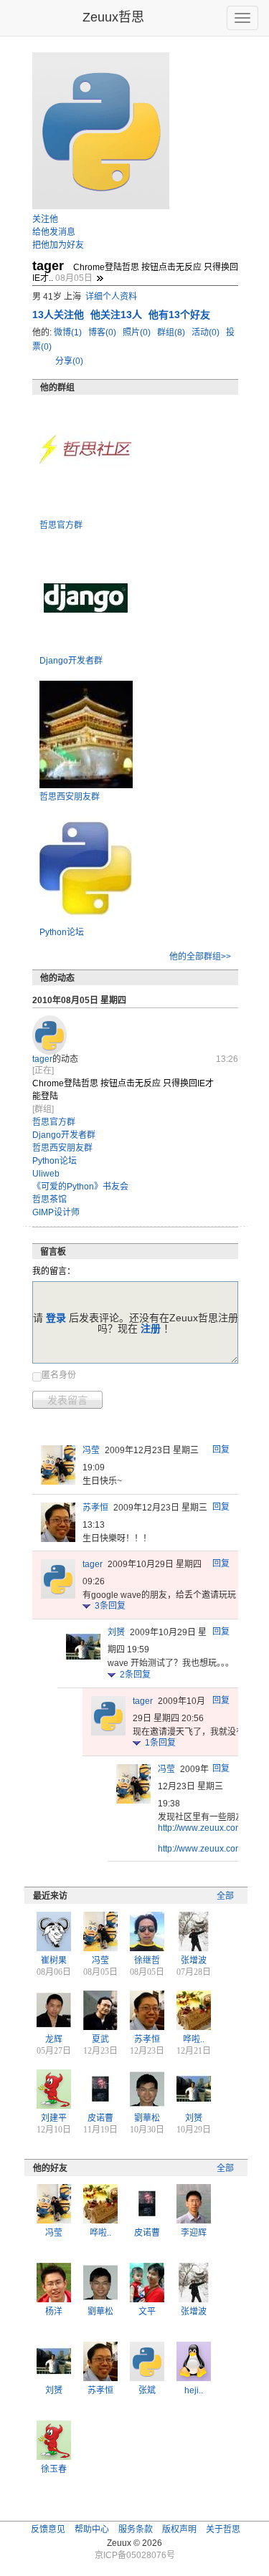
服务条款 (136, 2529)
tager (42, 1059)
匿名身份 (59, 1375)
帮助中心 (92, 2529)
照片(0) (138, 332)
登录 (56, 1318)
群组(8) (172, 332)
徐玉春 (54, 2469)
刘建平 (54, 2118)
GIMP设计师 (56, 1212)
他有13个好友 (179, 315)
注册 (151, 1328)
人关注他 (60, 315)
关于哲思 (223, 2529)
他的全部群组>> (200, 957)
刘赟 (116, 1632)
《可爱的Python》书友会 (80, 1187)
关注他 (45, 219)
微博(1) (69, 332)
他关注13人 (118, 315)
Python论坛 (62, 932)
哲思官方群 (61, 525)
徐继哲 (147, 1960)
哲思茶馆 (49, 1200)
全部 (225, 1896)
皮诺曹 (100, 2118)
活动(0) (207, 332)
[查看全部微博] (100, 278)
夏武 (100, 2039)
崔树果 (54, 1960)
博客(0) (103, 332)
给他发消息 (54, 232)
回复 (221, 1450)
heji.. (194, 2390)
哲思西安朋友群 (70, 797)
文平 (147, 2312)
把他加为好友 (58, 245)
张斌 (147, 2390)
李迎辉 (194, 2233)
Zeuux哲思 (113, 17)
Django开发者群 (71, 661)
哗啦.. (194, 2039)
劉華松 (147, 2118)
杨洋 (54, 2312)
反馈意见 (48, 2529)
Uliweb (46, 1174)
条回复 (110, 1606)
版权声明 (179, 2529)
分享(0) (69, 361)
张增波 (194, 1960)
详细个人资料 (111, 297)
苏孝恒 (95, 1508)
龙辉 (54, 2039)
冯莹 (91, 1450)
